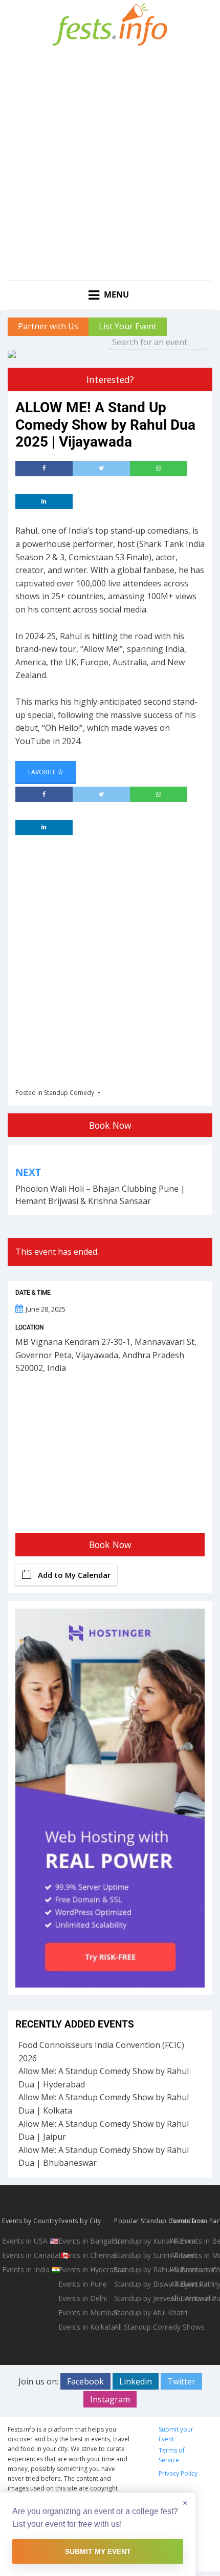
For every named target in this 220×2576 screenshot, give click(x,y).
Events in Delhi (83, 2298)
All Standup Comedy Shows (141, 2327)
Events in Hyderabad (85, 2269)
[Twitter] (101, 469)
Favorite (43, 772)
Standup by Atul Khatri (141, 2313)
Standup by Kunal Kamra (141, 2241)
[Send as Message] (159, 469)
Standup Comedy (69, 1093)
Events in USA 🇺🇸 (29, 2241)
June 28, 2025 (46, 1309)
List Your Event (128, 326)
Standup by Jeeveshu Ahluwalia (141, 2298)
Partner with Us (48, 326)
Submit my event (98, 2551)
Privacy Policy (178, 2473)
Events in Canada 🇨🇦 (29, 2255)
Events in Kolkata (85, 2327)
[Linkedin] (44, 502)
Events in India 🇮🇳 (29, 2269)
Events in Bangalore (85, 2241)
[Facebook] (44, 469)
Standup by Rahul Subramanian (141, 2269)
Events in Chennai (85, 2255)
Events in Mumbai (85, 2313)
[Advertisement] (110, 165)
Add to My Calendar (74, 1575)
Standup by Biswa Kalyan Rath (141, 2284)
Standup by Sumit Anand (141, 2255)
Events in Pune (83, 2284)
